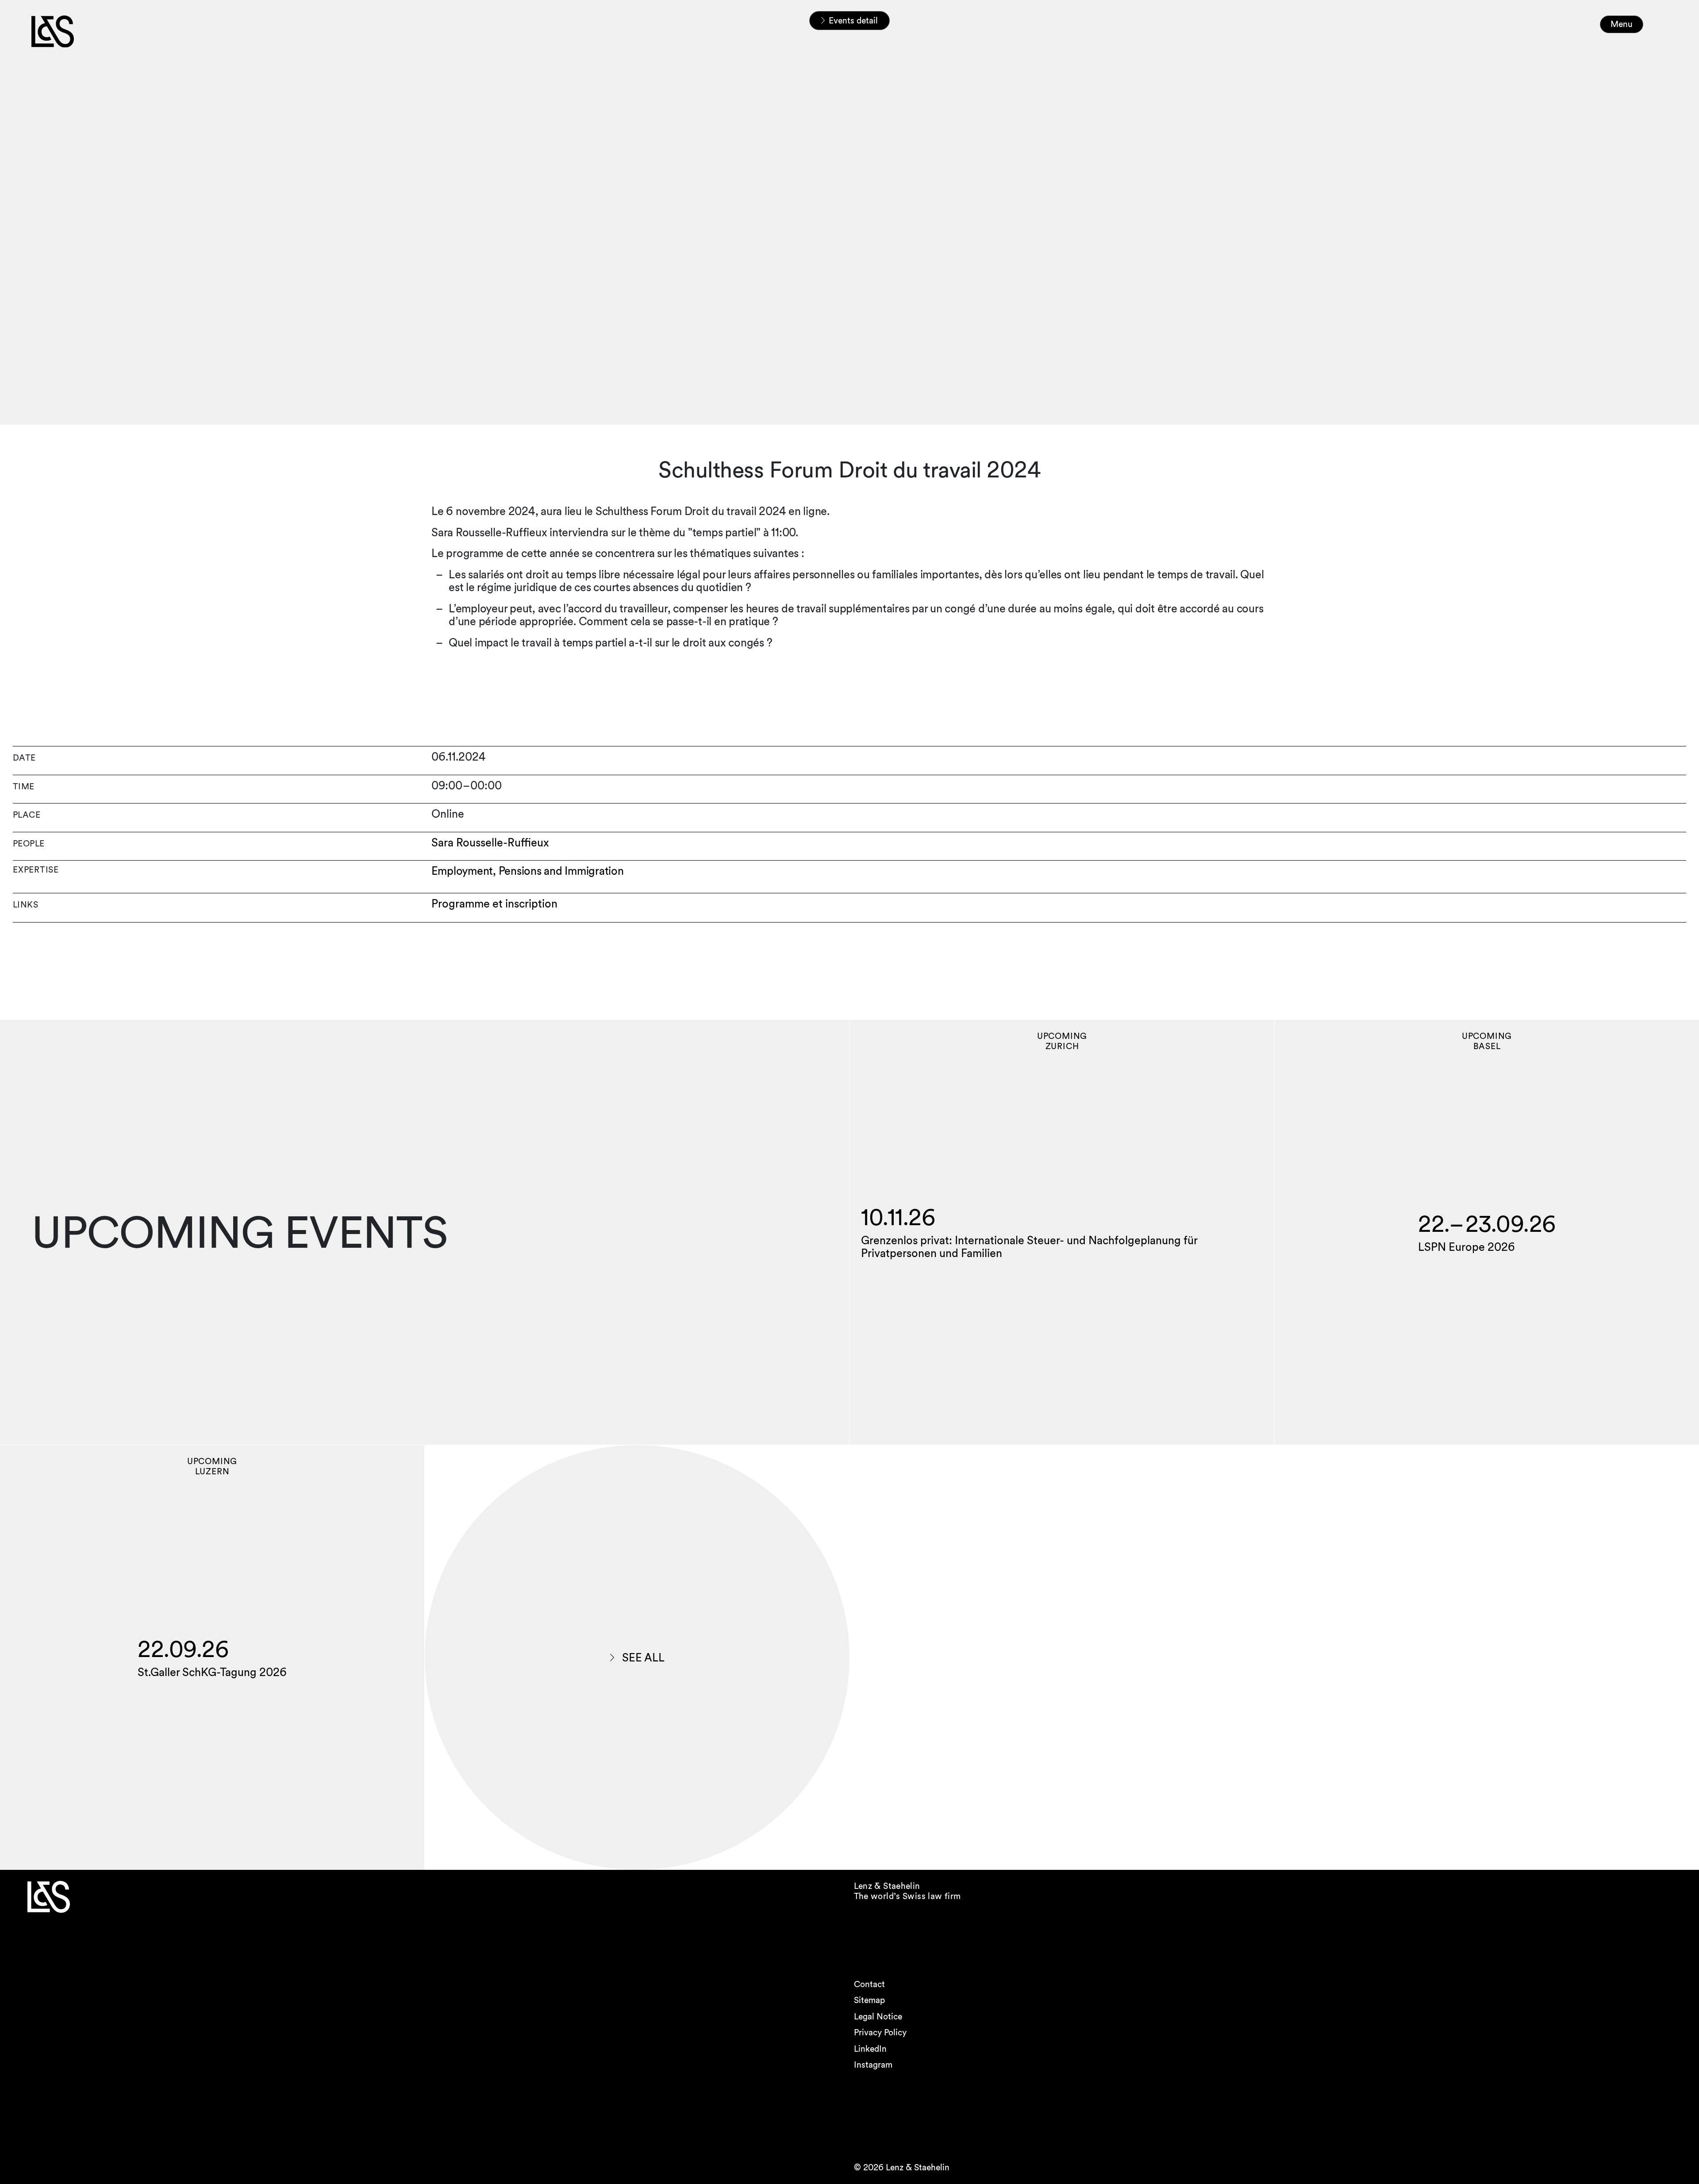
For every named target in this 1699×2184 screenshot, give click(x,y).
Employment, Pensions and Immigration (528, 871)
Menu (1622, 24)
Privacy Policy (880, 2032)
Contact (869, 1984)
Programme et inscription (494, 904)
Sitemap (869, 2000)
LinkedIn (870, 2049)
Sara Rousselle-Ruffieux (490, 843)
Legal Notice (878, 2017)
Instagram (873, 2065)
